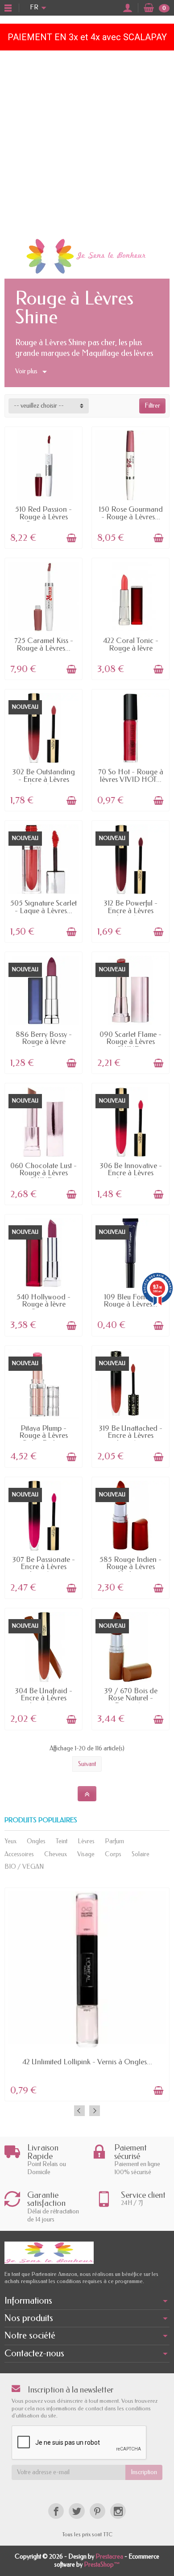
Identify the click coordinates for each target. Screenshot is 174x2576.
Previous (79, 2111)
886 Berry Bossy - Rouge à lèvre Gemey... (44, 1042)
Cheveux (56, 1854)
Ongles (36, 1841)
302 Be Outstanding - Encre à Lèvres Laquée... (43, 779)
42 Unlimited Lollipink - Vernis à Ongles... (87, 2062)
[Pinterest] (97, 2511)
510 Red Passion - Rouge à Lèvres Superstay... (43, 517)
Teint (62, 1841)
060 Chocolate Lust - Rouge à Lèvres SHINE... (43, 1173)
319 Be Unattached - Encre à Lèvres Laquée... (130, 1436)
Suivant (87, 1764)
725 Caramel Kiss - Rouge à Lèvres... (44, 644)
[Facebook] (56, 2511)
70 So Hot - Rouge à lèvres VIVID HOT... (131, 776)
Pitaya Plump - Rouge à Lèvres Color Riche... (43, 1436)
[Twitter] (77, 2511)
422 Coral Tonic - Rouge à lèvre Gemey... (131, 648)
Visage (86, 1854)
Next (95, 2111)
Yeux (10, 1841)
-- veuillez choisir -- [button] (39, 406)
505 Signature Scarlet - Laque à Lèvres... (43, 907)
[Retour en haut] (87, 1794)
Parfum (114, 1841)
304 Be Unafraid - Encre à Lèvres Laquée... (43, 1698)
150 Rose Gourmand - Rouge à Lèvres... (131, 513)
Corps (113, 1854)
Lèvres (86, 1841)
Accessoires (19, 1854)
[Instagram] (118, 2511)
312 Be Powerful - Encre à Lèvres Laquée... (130, 910)
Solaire (141, 1854)
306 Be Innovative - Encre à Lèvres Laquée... (131, 1173)
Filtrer (152, 406)
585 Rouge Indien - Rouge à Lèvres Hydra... (130, 1567)
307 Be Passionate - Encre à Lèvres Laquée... (43, 1567)
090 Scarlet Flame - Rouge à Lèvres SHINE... (130, 1042)
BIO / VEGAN (24, 1867)
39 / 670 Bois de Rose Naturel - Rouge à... (131, 1698)
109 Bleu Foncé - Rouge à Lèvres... (130, 1301)
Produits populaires (41, 1820)
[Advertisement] (87, 142)
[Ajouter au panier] (71, 538)
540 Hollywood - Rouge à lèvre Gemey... (43, 1304)
